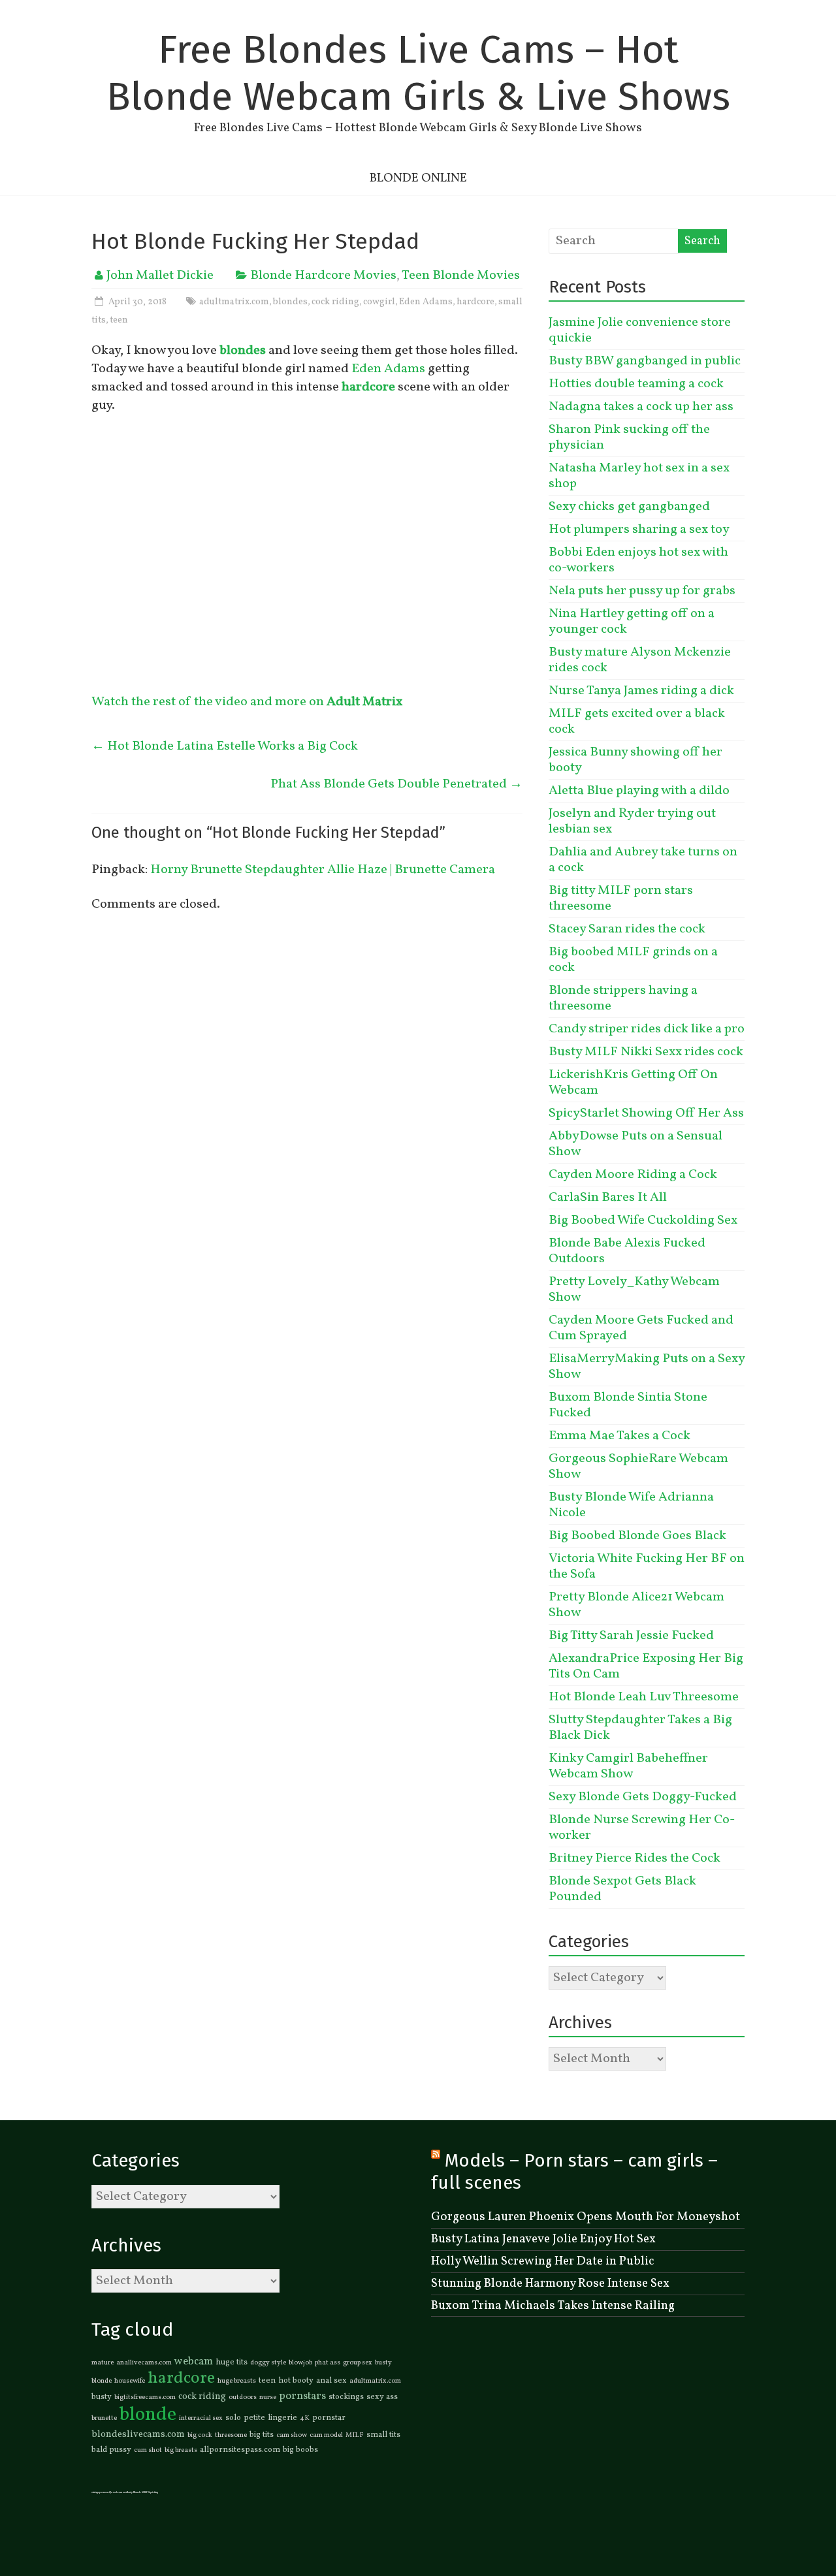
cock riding (335, 302)
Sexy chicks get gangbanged (629, 507)
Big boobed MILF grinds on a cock (633, 960)
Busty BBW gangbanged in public (645, 361)
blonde (148, 2415)
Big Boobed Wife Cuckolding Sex (643, 1220)
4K (305, 2418)
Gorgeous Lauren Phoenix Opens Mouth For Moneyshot (586, 2217)
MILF (355, 2435)
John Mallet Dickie (160, 276)
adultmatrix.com (234, 302)
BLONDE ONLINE (418, 178)
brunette (104, 2418)
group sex (358, 2363)
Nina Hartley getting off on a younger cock (632, 622)
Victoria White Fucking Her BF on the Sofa (647, 1566)
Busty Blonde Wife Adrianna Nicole (631, 1505)
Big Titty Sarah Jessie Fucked (631, 1636)
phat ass (328, 2363)
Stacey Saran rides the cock (627, 929)
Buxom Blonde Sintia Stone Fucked (628, 1405)
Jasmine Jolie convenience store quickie (640, 330)
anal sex (331, 2381)
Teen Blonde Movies (461, 276)
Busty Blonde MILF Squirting (142, 2492)
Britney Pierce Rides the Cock (635, 1858)
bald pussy (111, 2450)
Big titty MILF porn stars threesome (621, 898)
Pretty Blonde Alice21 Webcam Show (636, 1605)
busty (102, 2397)
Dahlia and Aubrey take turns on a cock (643, 860)
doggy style (268, 2363)
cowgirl (379, 302)
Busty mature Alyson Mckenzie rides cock (640, 660)
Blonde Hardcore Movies (323, 276)
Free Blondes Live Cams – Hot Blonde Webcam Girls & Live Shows (418, 73)
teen (119, 320)
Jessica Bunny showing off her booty (635, 760)
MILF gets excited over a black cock (637, 722)
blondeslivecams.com (138, 2434)
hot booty (296, 2381)
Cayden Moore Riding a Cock (633, 1175)
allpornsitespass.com (240, 2450)
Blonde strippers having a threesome (623, 998)
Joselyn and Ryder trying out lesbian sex (632, 821)
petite (254, 2418)
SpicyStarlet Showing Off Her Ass (646, 1113)
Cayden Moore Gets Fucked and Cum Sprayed (641, 1328)
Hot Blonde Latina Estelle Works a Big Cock (225, 746)
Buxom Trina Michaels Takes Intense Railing (553, 2306)
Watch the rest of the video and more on (247, 702)
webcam (194, 2362)
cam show (292, 2435)
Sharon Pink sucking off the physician (629, 437)
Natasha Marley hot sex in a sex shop (639, 476)
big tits (262, 2435)
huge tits (232, 2362)
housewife (130, 2381)
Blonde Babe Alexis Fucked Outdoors (627, 1251)
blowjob (300, 2363)
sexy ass (382, 2397)
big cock (200, 2435)
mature (103, 2363)
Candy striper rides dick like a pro (647, 1029)
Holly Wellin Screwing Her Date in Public (543, 2261)
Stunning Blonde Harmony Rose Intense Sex (550, 2283)
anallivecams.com (144, 2363)
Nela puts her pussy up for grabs (642, 591)
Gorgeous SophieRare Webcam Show (638, 1467)
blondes (290, 302)
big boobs (300, 2450)
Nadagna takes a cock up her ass (641, 407)
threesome (231, 2435)
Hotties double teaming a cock (636, 384)
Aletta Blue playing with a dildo (639, 791)
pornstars (302, 2396)
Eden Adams (426, 302)
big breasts (181, 2450)
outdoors (243, 2397)
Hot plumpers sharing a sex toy (639, 530)
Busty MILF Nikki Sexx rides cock (646, 1052)
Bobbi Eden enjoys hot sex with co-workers (638, 560)
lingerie (282, 2418)
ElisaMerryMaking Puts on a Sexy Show (647, 1367)
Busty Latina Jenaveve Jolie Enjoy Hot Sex (543, 2239)
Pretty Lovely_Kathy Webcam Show (634, 1290)
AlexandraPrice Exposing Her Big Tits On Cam (646, 1666)
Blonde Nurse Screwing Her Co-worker (642, 1828)
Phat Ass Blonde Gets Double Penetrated (396, 784)
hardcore (475, 302)
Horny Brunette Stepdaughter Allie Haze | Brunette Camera (323, 870)
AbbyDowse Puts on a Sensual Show (635, 1144)
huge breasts (237, 2381)
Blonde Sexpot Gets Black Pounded (622, 1889)
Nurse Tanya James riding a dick (641, 691)
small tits (383, 2435)
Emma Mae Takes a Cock (619, 1436)
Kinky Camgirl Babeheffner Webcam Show (628, 1766)
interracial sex (201, 2418)
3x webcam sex (118, 2492)
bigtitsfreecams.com (145, 2397)
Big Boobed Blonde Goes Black (637, 1536)
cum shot (148, 2450)
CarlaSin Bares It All (608, 1198)
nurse (268, 2397)
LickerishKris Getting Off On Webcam (633, 1083)
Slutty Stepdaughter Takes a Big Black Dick (640, 1728)
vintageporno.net (101, 2492)
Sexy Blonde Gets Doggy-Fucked (643, 1797)
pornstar (329, 2418)
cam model (326, 2435)
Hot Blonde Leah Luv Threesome (644, 1697)
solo (233, 2418)
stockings (346, 2397)
